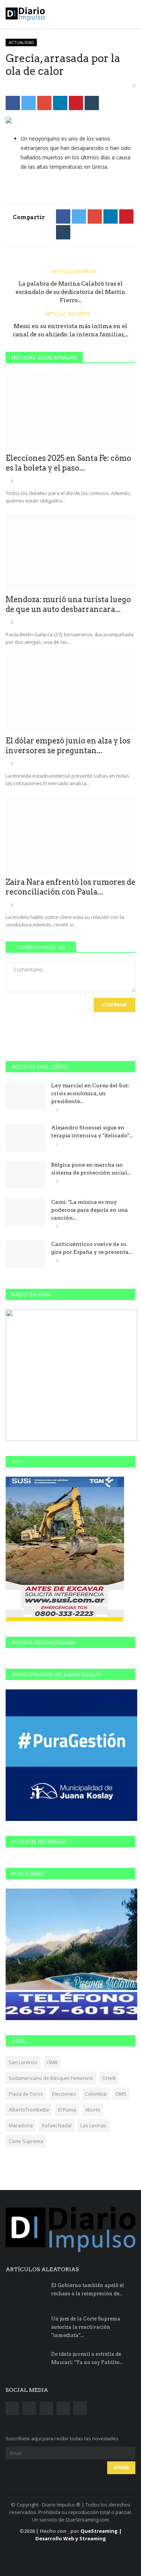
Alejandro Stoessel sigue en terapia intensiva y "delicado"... (92, 1131)
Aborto (93, 2110)
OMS (121, 2094)
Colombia (96, 2094)
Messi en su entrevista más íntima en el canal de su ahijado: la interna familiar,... (70, 330)
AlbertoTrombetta (29, 2110)
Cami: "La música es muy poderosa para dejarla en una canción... (89, 1210)
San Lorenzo (23, 2062)
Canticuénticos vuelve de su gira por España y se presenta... (92, 1248)
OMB (52, 2062)
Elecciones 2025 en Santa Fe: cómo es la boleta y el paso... (68, 463)
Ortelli (109, 2078)
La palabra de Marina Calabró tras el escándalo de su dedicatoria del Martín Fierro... (70, 292)
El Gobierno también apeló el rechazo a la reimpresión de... (88, 2289)
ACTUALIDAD (21, 42)
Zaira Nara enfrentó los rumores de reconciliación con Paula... (70, 887)
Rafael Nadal (57, 2125)
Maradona (21, 2125)
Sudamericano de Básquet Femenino (51, 2078)
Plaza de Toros (26, 2094)
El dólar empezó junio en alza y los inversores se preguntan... (68, 746)
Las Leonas (93, 2125)
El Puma (67, 2110)
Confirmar (114, 1005)
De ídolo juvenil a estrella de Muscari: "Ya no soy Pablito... (87, 2358)
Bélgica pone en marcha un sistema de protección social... (91, 1169)
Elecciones (64, 2094)
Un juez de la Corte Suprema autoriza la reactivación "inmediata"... (86, 2327)
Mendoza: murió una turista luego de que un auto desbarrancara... (68, 604)
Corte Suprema (26, 2141)
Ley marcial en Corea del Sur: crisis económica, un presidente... (90, 1093)
